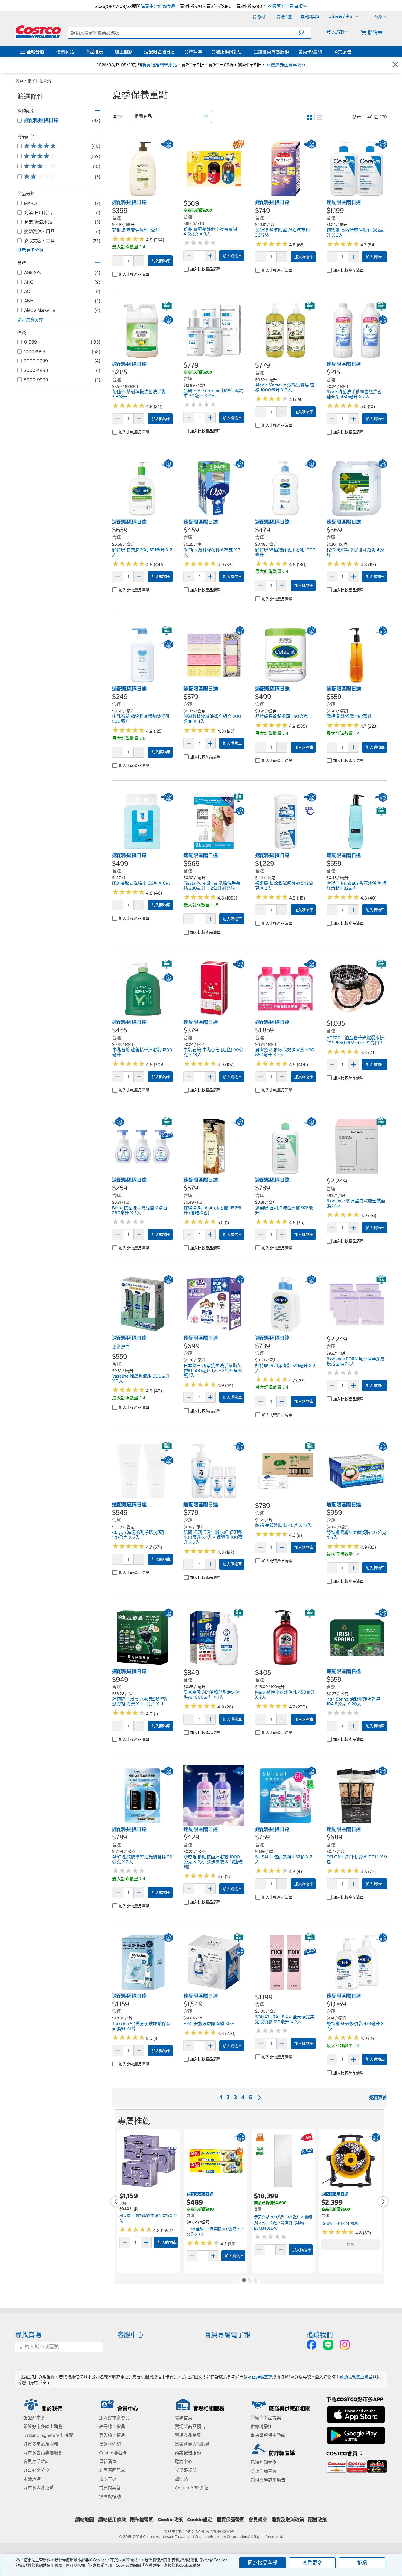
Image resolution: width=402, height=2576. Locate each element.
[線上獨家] (133, 52)
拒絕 (362, 2563)
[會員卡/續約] (323, 52)
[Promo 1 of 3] (244, 2281)
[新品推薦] (104, 52)
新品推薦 (94, 52)
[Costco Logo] (38, 32)
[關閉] (395, 65)
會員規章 (258, 2520)
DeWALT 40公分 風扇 (340, 2223)
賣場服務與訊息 (227, 52)
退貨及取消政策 (288, 2520)
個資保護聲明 (231, 2520)
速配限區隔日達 (159, 52)
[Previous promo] (116, 2202)
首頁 (19, 81)
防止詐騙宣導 (260, 2377)
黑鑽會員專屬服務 (271, 52)
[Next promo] (383, 2202)
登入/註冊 (337, 32)
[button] (305, 33)
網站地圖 (85, 2520)
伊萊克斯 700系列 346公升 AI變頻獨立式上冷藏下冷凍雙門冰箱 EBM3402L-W (283, 2223)
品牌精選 (193, 52)
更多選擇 (121, 1347)
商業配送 (342, 52)
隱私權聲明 (142, 2520)
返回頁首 (378, 2097)
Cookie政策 (170, 2520)
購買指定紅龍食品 (158, 6)
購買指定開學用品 (159, 65)
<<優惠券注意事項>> (287, 6)
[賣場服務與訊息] (243, 52)
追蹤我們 (320, 2335)
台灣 (378, 17)
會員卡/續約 (310, 52)
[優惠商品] (75, 52)
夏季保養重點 (39, 81)
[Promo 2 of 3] (250, 2281)
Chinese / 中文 (341, 16)
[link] (142, 196)
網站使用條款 (112, 2520)
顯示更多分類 (30, 250)
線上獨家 (124, 52)
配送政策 (317, 2520)
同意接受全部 (263, 2563)
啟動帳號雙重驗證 (356, 2377)
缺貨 (351, 2245)
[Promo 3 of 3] (256, 2281)
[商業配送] (352, 52)
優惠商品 (65, 52)
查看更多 (312, 2563)
